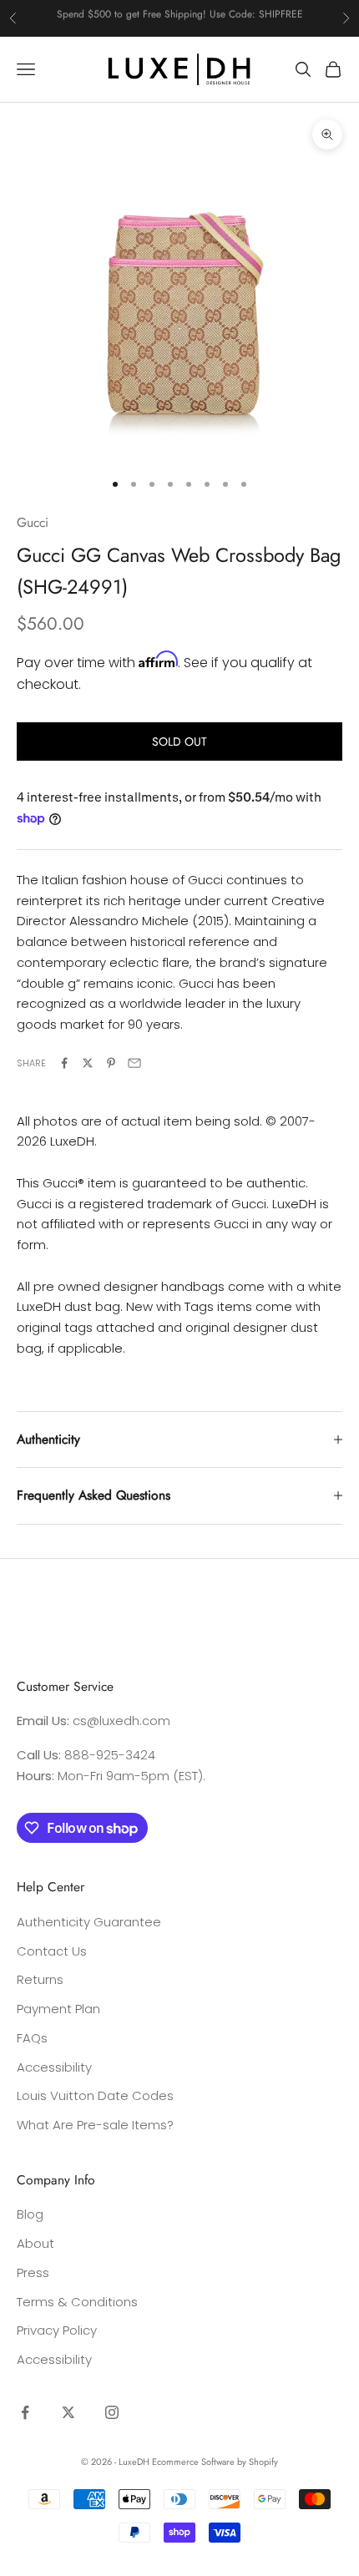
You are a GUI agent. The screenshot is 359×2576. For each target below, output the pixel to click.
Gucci (33, 522)
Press (33, 2272)
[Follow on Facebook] (25, 2412)
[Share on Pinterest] (111, 1063)
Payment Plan (58, 2009)
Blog (30, 2214)
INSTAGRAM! (242, 18)
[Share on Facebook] (64, 1063)
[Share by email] (134, 1063)
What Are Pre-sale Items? (95, 2125)
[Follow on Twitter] (68, 2412)
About (35, 2243)
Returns (40, 1979)
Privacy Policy (57, 2330)
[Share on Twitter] (88, 1063)
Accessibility (54, 2067)
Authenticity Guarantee (89, 1922)
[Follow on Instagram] (112, 2412)
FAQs (32, 2038)
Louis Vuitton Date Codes (95, 2095)
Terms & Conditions (77, 2302)
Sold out (179, 741)
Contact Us (52, 1951)
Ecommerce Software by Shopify (215, 2462)
